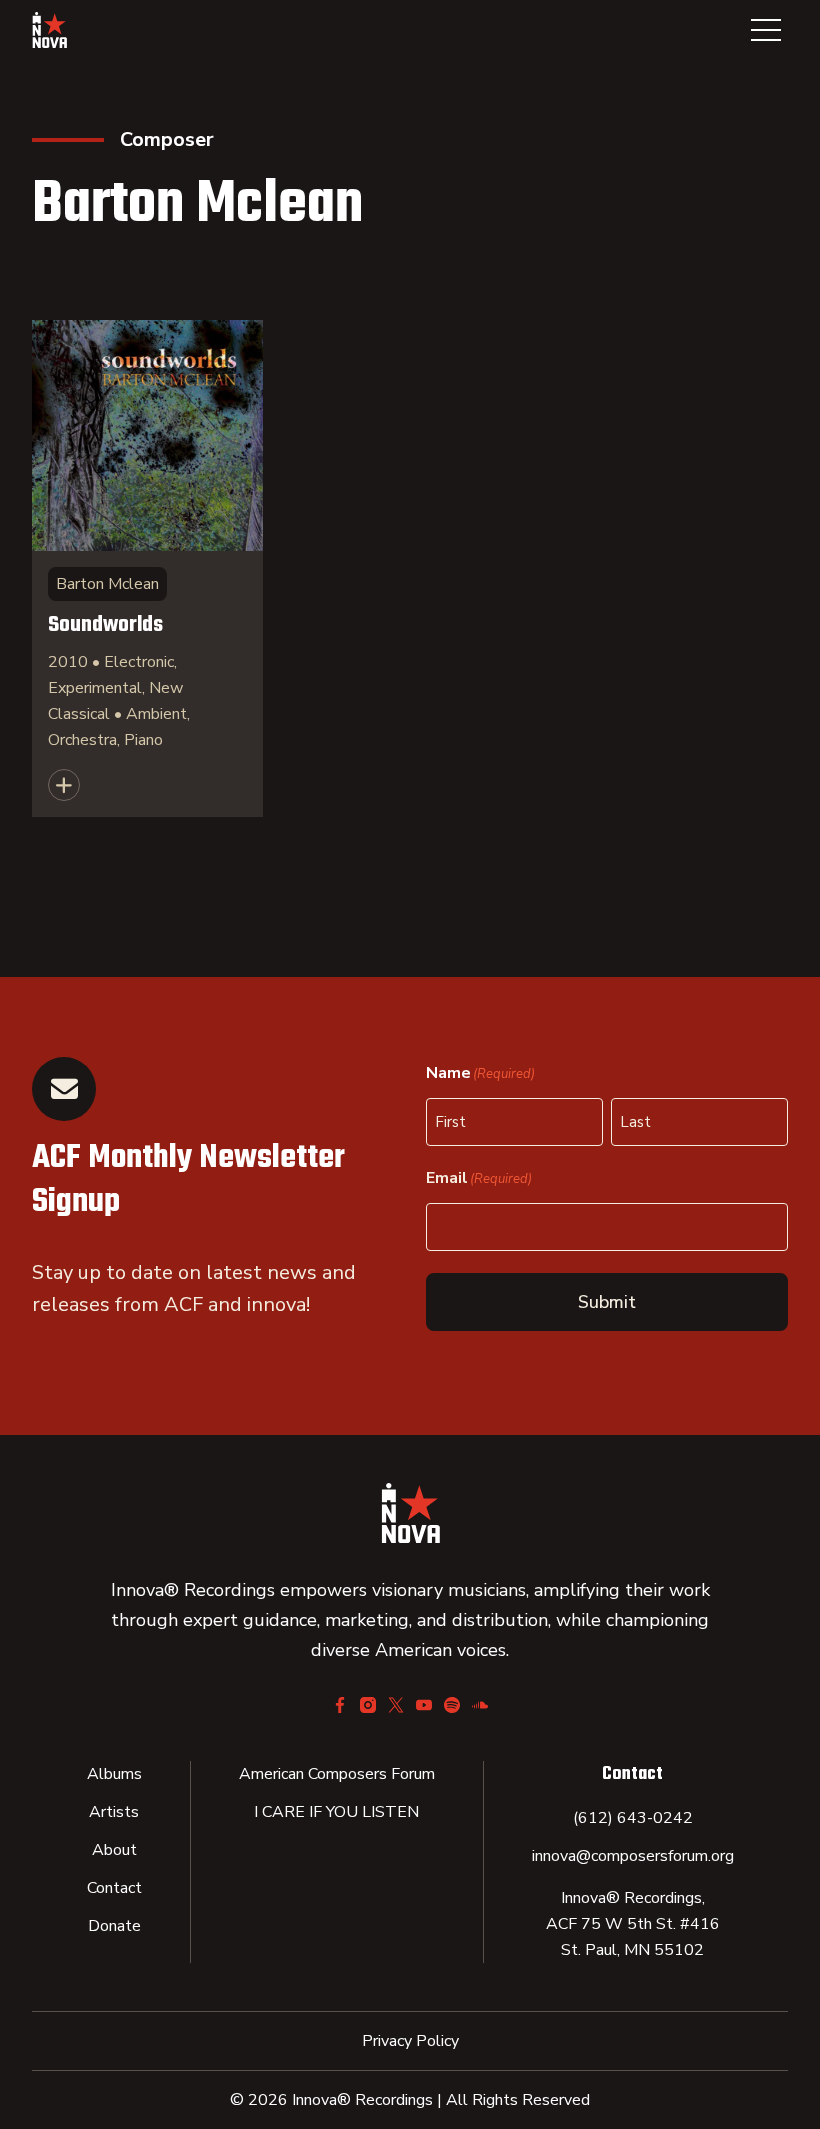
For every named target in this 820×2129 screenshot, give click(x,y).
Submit (607, 1302)
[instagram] (368, 1705)
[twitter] (396, 1705)
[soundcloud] (480, 1705)
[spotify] (452, 1705)
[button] (766, 30)
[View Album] (147, 568)
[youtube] (424, 1705)
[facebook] (340, 1705)
